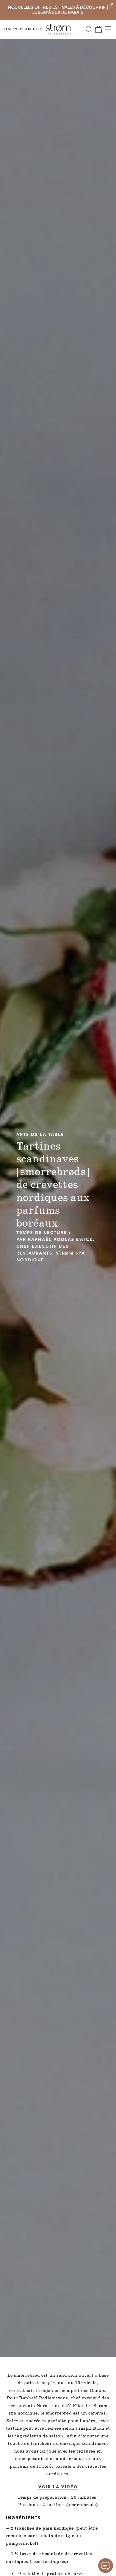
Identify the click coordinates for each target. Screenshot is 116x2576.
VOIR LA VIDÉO (58, 2487)
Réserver (13, 29)
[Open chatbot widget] (106, 2566)
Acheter (34, 29)
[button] (89, 29)
